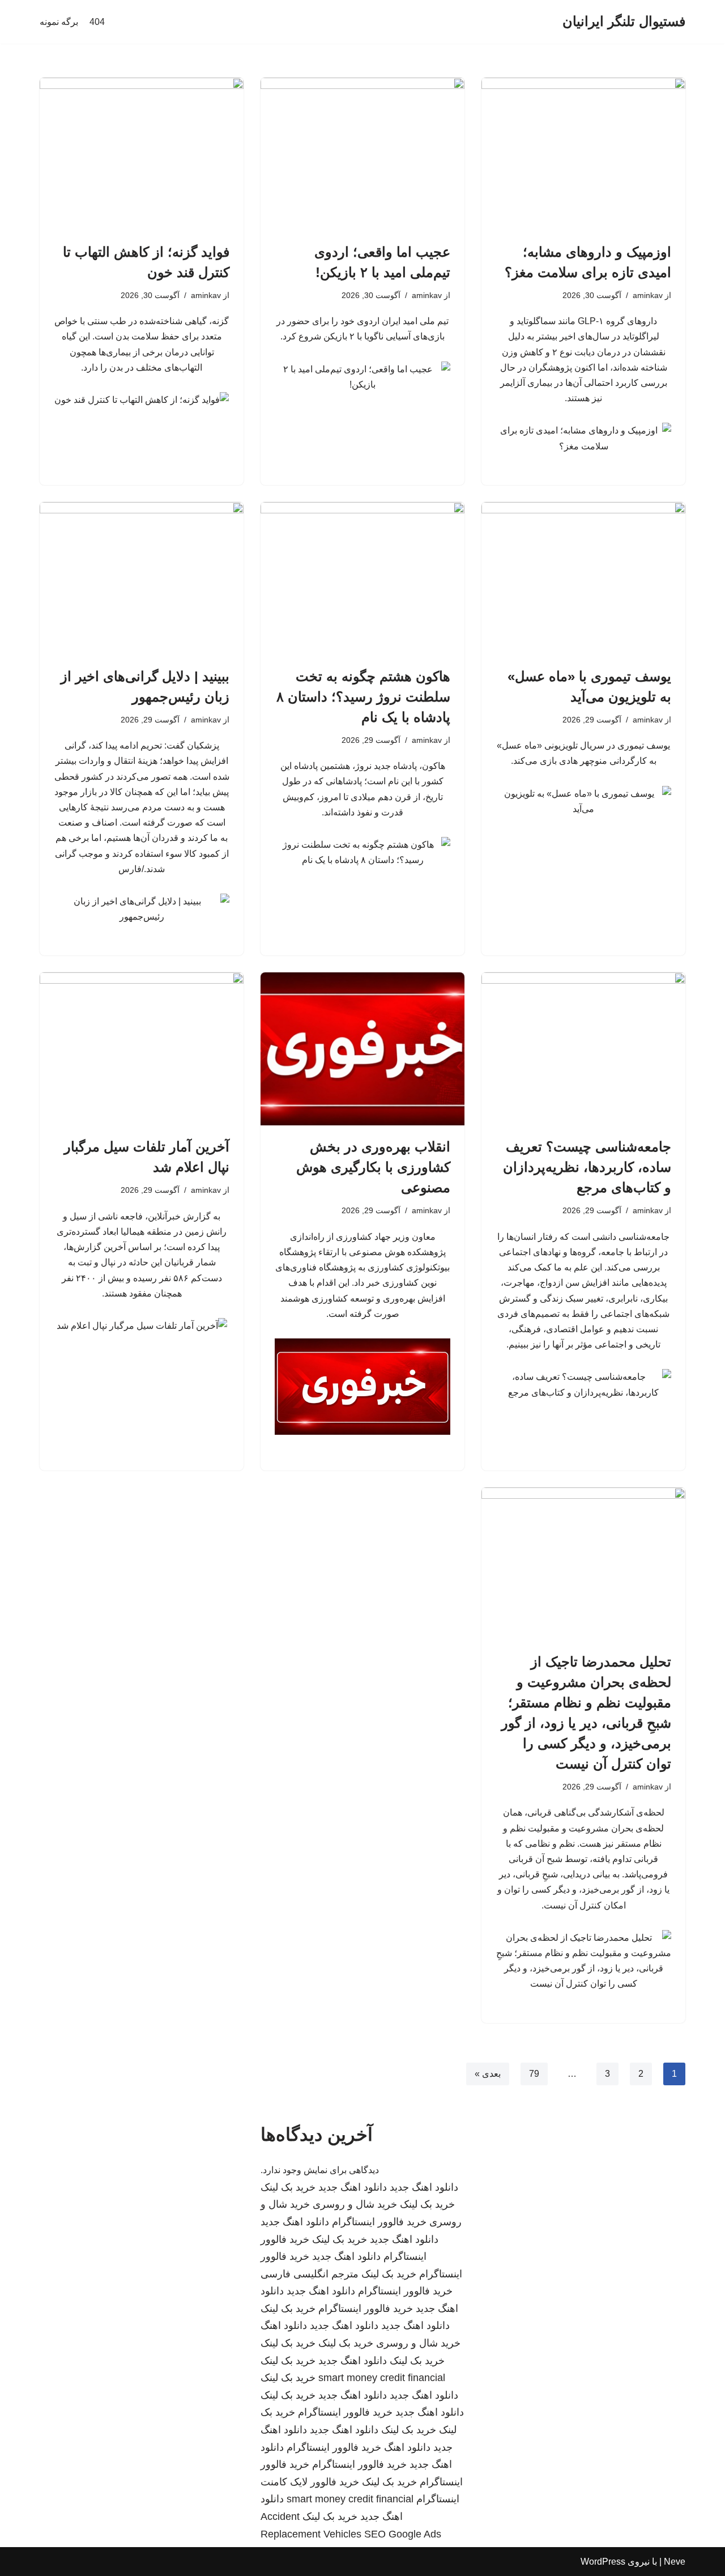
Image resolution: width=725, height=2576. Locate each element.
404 (97, 22)
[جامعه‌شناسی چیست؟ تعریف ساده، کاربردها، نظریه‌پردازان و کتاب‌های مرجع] (583, 1049)
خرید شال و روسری (355, 2204)
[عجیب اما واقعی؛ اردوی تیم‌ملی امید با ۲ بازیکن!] (362, 154)
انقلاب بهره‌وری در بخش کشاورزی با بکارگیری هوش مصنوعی (373, 1167)
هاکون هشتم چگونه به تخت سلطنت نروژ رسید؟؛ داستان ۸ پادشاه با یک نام (363, 697)
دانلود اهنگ (284, 2326)
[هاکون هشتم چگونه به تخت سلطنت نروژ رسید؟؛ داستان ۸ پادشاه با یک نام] (362, 579)
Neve (675, 2562)
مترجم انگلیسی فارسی (310, 2274)
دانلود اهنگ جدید (424, 2187)
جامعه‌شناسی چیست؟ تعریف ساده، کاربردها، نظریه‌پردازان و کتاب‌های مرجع (587, 1167)
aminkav (648, 295)
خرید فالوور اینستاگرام (379, 2222)
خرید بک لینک (288, 2187)
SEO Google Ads (403, 2534)
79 (534, 2074)
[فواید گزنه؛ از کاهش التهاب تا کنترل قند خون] (142, 154)
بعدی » (488, 2074)
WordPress (603, 2562)
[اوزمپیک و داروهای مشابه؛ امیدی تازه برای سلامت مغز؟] (583, 154)
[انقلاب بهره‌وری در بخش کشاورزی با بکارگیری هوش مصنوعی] (362, 1049)
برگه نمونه (59, 22)
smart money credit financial (382, 2378)
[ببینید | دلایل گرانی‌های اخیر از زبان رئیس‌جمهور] (142, 579)
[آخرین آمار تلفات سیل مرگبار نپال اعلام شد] (142, 1049)
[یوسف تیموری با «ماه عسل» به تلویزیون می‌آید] (583, 579)
